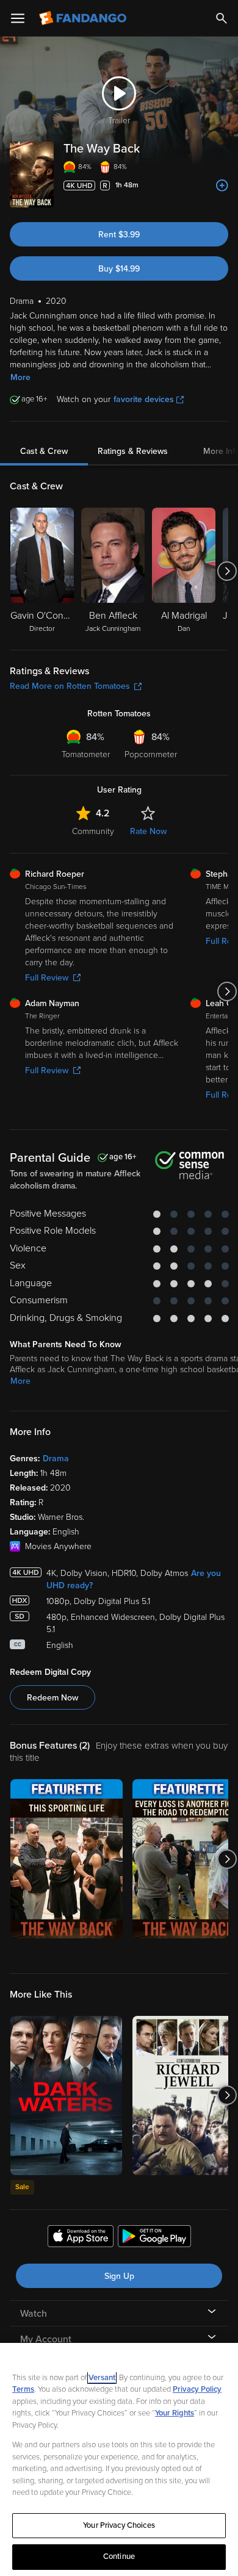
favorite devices (144, 399)
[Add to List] (222, 185)
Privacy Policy (197, 2389)
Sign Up (119, 2276)
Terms (23, 2389)
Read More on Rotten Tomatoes (70, 686)
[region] (119, 2459)
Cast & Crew (44, 451)
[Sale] (66, 2096)
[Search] (222, 18)
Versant (102, 2378)
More (20, 377)
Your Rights (175, 2413)
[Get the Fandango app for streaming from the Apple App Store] (81, 2238)
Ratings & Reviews (133, 451)
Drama (56, 1459)
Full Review (47, 978)
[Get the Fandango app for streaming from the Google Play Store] (154, 2238)
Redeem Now (52, 1698)
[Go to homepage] (84, 18)
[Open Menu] (18, 18)
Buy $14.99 (119, 269)
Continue (119, 2556)
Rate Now (148, 831)
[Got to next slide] (227, 571)
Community (93, 831)
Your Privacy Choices (119, 2525)
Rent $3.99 (119, 235)
